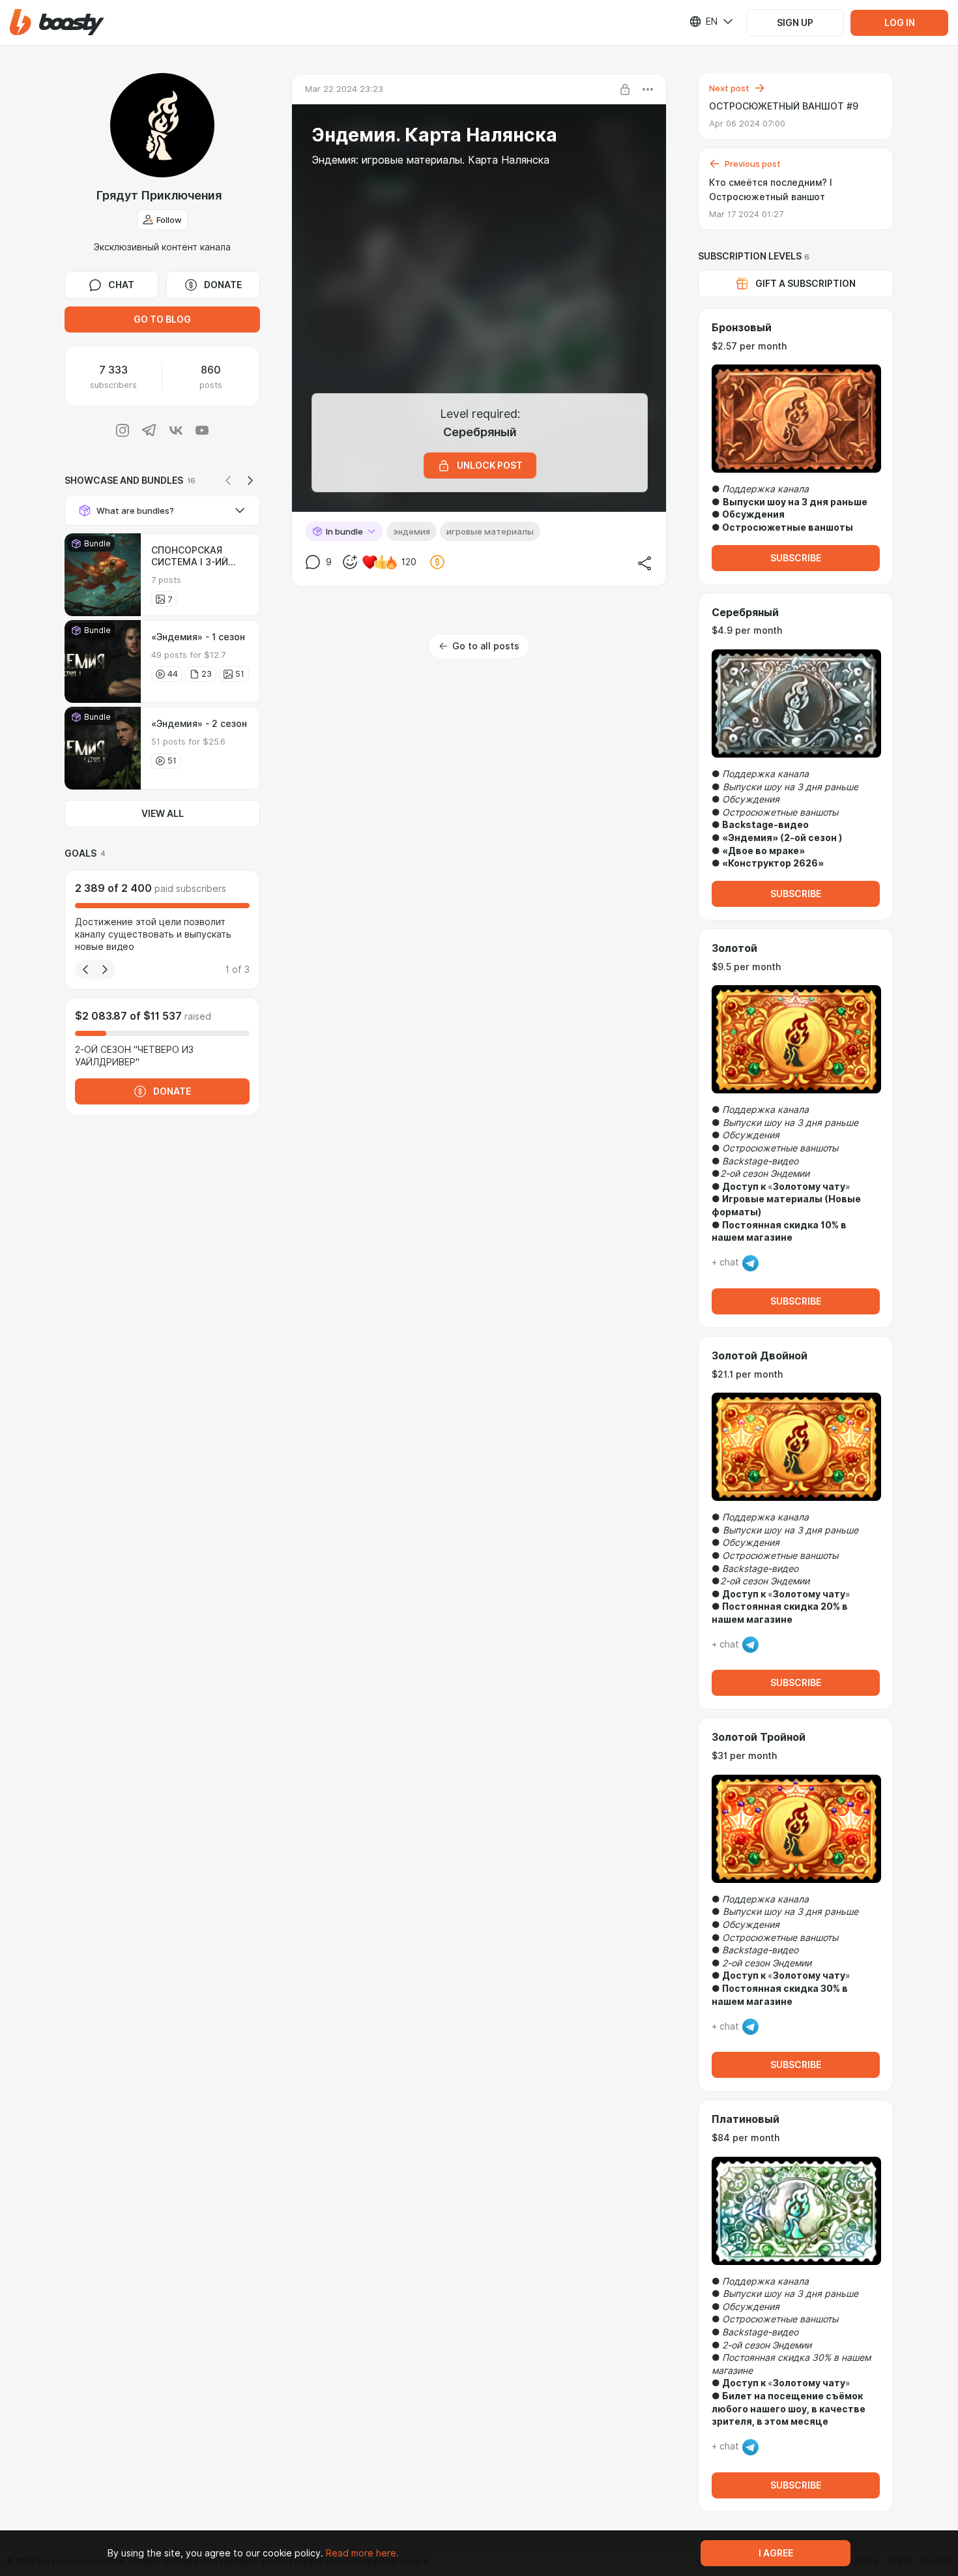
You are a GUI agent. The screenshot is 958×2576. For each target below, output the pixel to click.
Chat (121, 285)
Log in (900, 23)
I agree (776, 2553)
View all (163, 814)
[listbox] (703, 22)
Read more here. (362, 2553)
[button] (57, 22)
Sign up (795, 23)
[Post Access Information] (625, 89)
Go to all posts (486, 646)
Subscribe (796, 558)
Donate (223, 285)
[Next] (250, 481)
